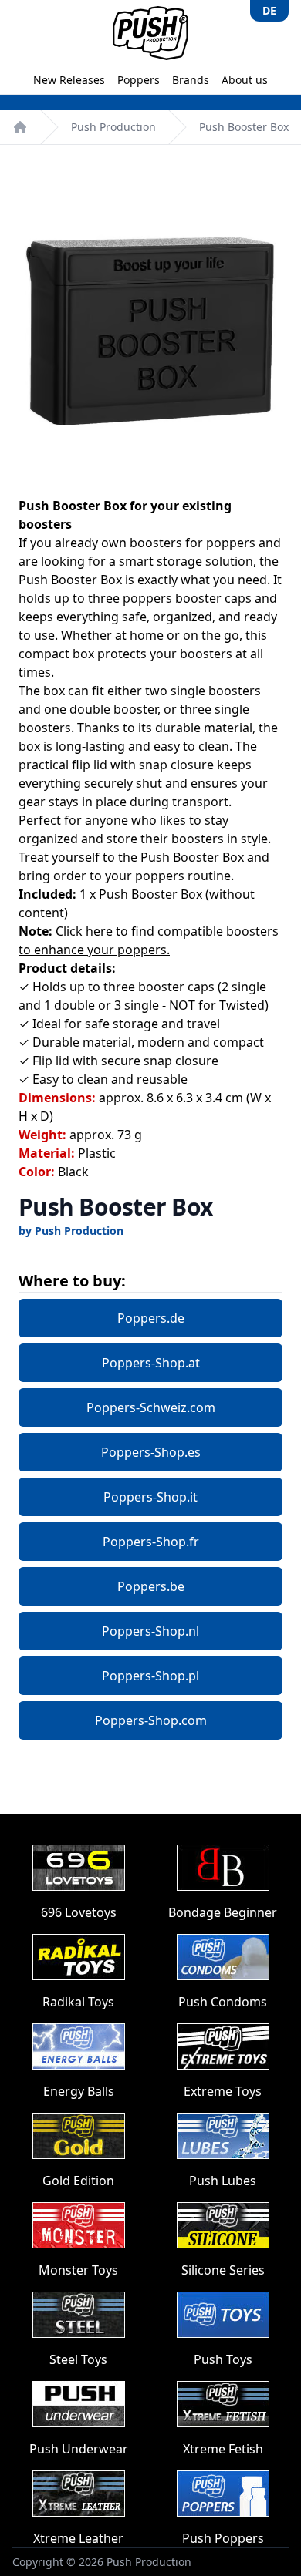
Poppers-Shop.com (151, 1720)
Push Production (113, 127)
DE (269, 10)
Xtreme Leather (78, 2538)
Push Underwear (79, 2449)
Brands (191, 80)
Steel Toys (78, 2359)
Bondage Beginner (223, 1912)
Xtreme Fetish (223, 2449)
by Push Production (71, 1231)
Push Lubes (223, 2181)
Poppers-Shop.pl (150, 1676)
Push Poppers (223, 2538)
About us (245, 80)
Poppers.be (151, 1586)
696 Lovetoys (79, 1912)
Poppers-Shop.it (150, 1497)
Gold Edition (78, 2181)
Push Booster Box (244, 127)
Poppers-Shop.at (151, 1363)
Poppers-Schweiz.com (151, 1407)
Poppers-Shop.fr (151, 1542)
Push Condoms (223, 2002)
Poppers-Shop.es (151, 1452)
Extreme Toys (223, 2091)
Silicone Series (223, 2270)
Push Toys (223, 2359)
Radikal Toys (78, 2002)
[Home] (20, 127)
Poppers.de (151, 1318)
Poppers (139, 80)
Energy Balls (79, 2091)
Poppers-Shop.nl (150, 1631)
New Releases (69, 80)
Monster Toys (78, 2270)
